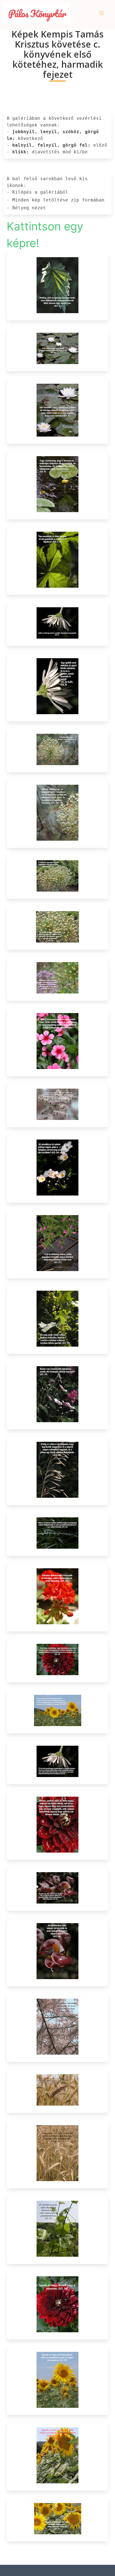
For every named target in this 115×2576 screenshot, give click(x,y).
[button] (102, 13)
